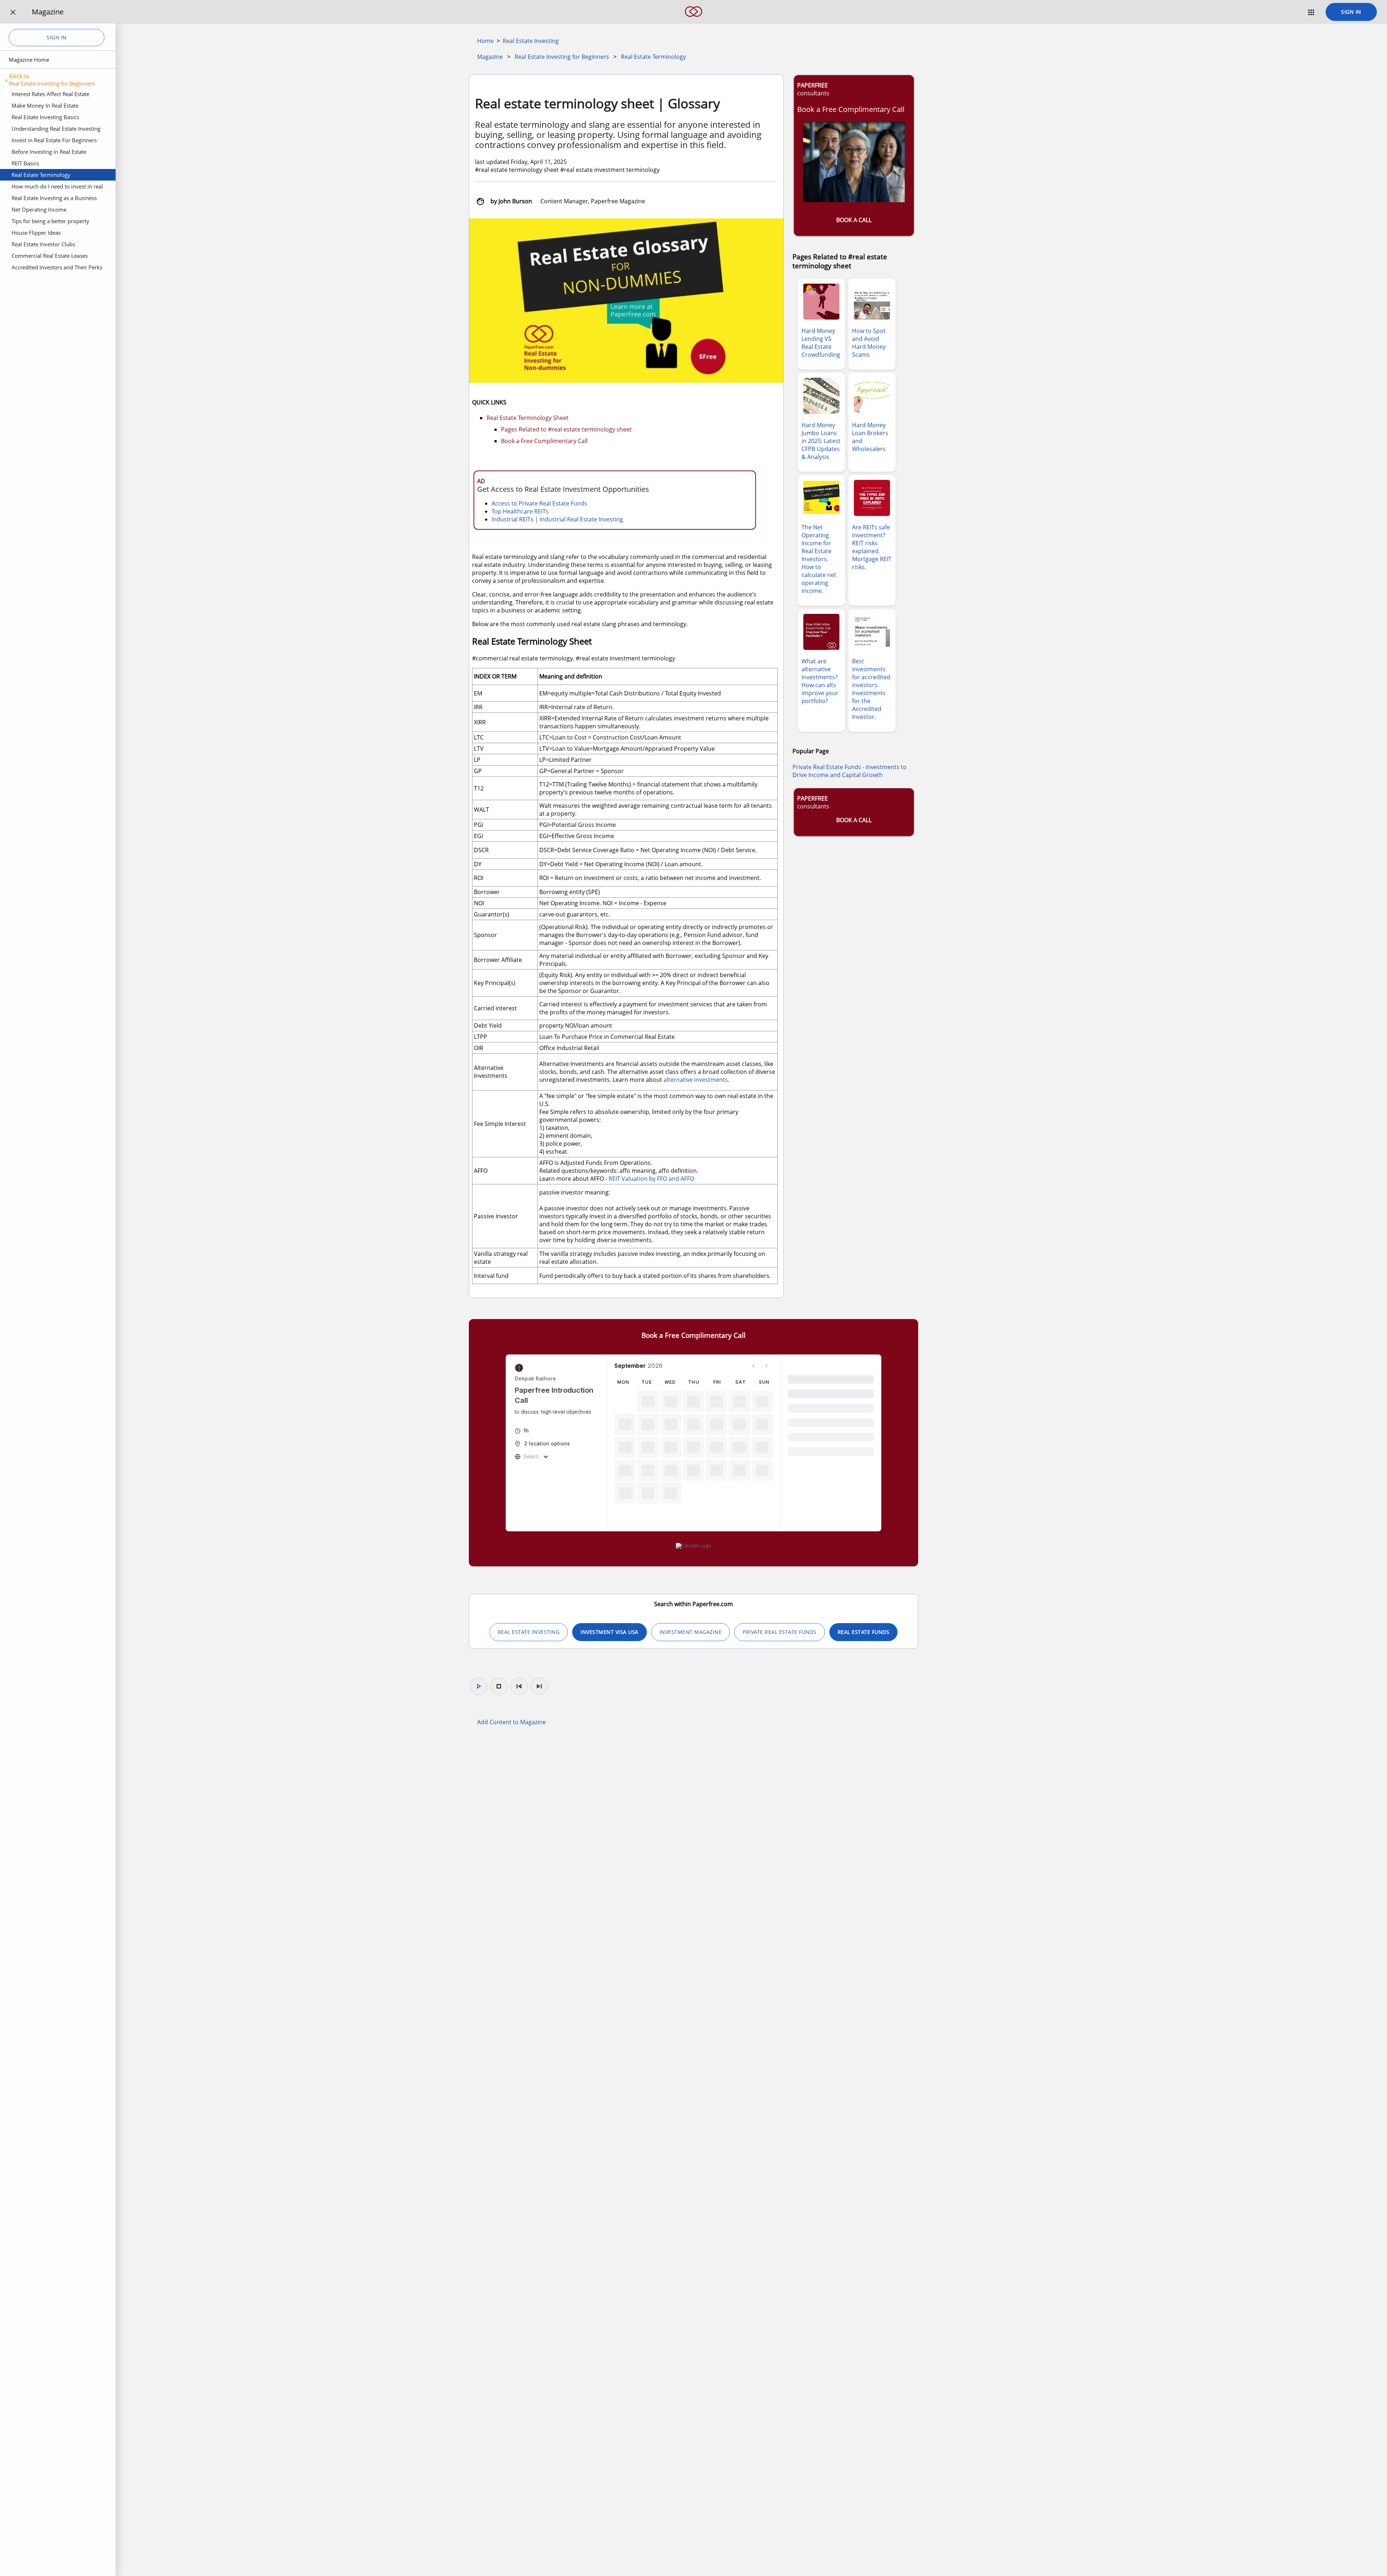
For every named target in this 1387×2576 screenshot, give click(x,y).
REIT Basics (25, 163)
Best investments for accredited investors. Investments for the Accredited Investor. (871, 689)
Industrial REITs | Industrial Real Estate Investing (557, 519)
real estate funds (864, 1632)
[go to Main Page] (693, 21)
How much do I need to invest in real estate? (57, 187)
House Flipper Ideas (36, 233)
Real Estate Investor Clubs (43, 244)
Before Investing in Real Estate (49, 152)
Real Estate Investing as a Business (54, 198)
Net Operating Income (39, 209)
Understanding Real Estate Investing (56, 129)
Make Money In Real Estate (45, 105)
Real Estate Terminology (41, 175)
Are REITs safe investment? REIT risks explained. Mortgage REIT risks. (872, 547)
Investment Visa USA (610, 1632)
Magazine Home (29, 60)
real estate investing (529, 1632)
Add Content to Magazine (511, 1722)
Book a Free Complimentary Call (544, 441)
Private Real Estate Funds (780, 1632)
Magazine (490, 57)
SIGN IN (1351, 12)
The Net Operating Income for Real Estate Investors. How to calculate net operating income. (819, 559)
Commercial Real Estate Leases (50, 256)
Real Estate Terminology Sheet (528, 418)
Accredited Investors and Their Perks (57, 267)
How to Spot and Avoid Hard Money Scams (869, 343)
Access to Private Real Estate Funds (539, 503)
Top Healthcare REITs (520, 511)
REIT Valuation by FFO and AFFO (651, 1179)
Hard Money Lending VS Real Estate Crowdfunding (821, 343)
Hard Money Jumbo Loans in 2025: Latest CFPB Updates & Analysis (821, 441)
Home (485, 41)
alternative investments (696, 1080)
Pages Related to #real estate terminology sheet (566, 429)
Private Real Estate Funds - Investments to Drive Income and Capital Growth (850, 771)
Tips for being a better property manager (50, 222)
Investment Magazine (691, 1632)
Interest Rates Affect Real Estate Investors (50, 95)
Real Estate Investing (531, 41)
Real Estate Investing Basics (45, 117)
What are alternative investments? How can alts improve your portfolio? (820, 681)
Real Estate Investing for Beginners (562, 57)
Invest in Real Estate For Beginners (54, 140)
